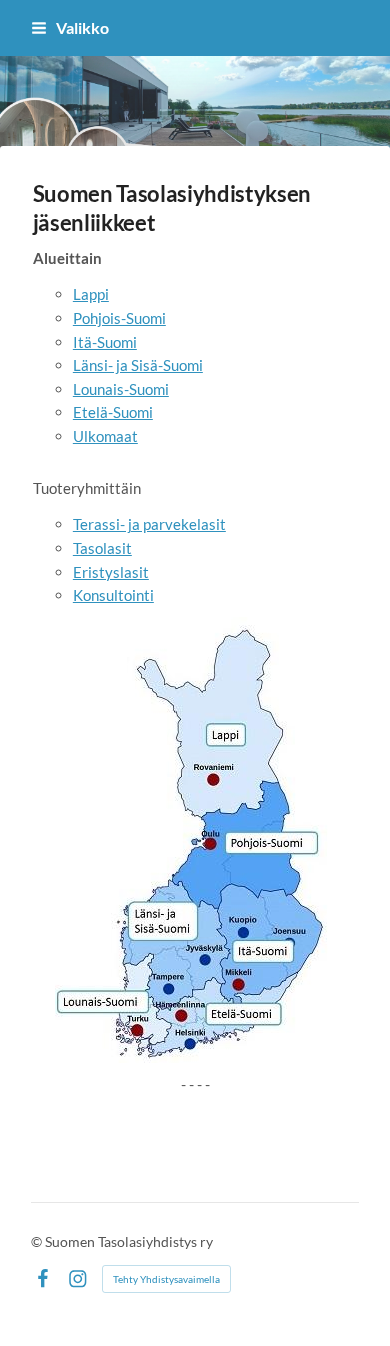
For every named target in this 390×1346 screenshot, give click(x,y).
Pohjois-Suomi (119, 318)
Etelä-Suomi (113, 412)
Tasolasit (102, 548)
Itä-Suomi (105, 342)
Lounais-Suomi (121, 389)
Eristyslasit (111, 572)
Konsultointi (113, 595)
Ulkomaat (105, 436)
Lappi (91, 294)
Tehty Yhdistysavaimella (166, 1279)
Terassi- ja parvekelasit (149, 524)
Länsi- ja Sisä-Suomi (138, 365)
